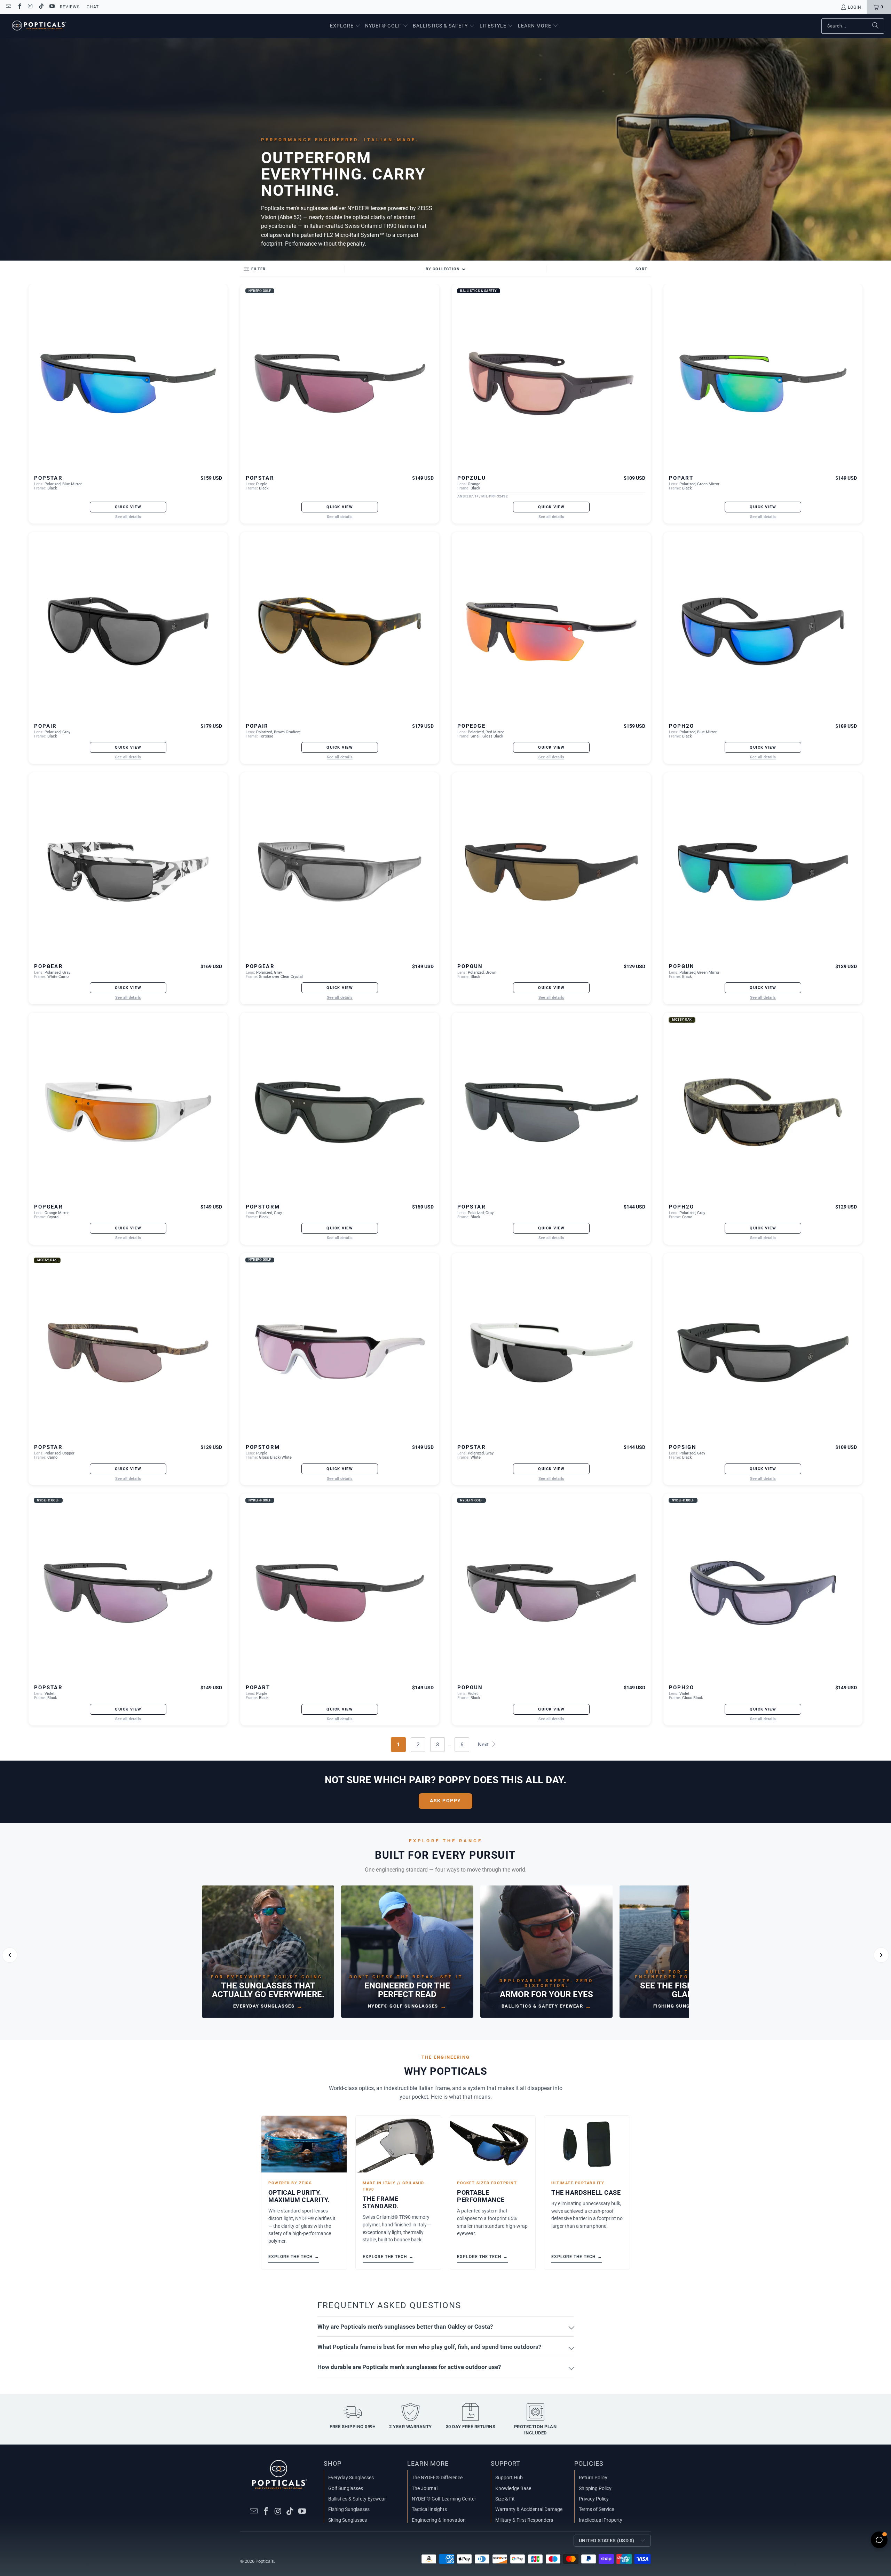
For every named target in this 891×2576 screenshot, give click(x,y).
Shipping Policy (595, 2488)
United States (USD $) (607, 2541)
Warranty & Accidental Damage (529, 2509)
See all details (128, 517)
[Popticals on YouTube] (52, 7)
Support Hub (509, 2478)
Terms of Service (596, 2509)
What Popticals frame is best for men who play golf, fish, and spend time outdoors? (429, 2347)
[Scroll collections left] (10, 1955)
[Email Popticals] (8, 7)
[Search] (875, 26)
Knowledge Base (513, 2488)
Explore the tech (294, 2256)
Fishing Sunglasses (349, 2509)
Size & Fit (505, 2499)
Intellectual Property (601, 2520)
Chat (93, 7)
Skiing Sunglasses (348, 2520)
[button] (345, 26)
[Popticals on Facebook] (19, 7)
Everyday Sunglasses (351, 2478)
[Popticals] (39, 26)
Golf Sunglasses (346, 2488)
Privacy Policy (594, 2499)
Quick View (128, 507)
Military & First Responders (524, 2520)
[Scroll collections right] (881, 1955)
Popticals (265, 2561)
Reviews (70, 7)
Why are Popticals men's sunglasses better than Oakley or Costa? (405, 2327)
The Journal (425, 2488)
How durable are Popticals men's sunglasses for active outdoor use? (409, 2367)
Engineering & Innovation (439, 2520)
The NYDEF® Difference (437, 2478)
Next (484, 1745)
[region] (445, 1955)
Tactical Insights (429, 2509)
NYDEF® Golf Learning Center (444, 2499)
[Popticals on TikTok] (41, 7)
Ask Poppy (445, 1801)
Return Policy (593, 2478)
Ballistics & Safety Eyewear (357, 2499)
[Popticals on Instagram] (30, 7)
